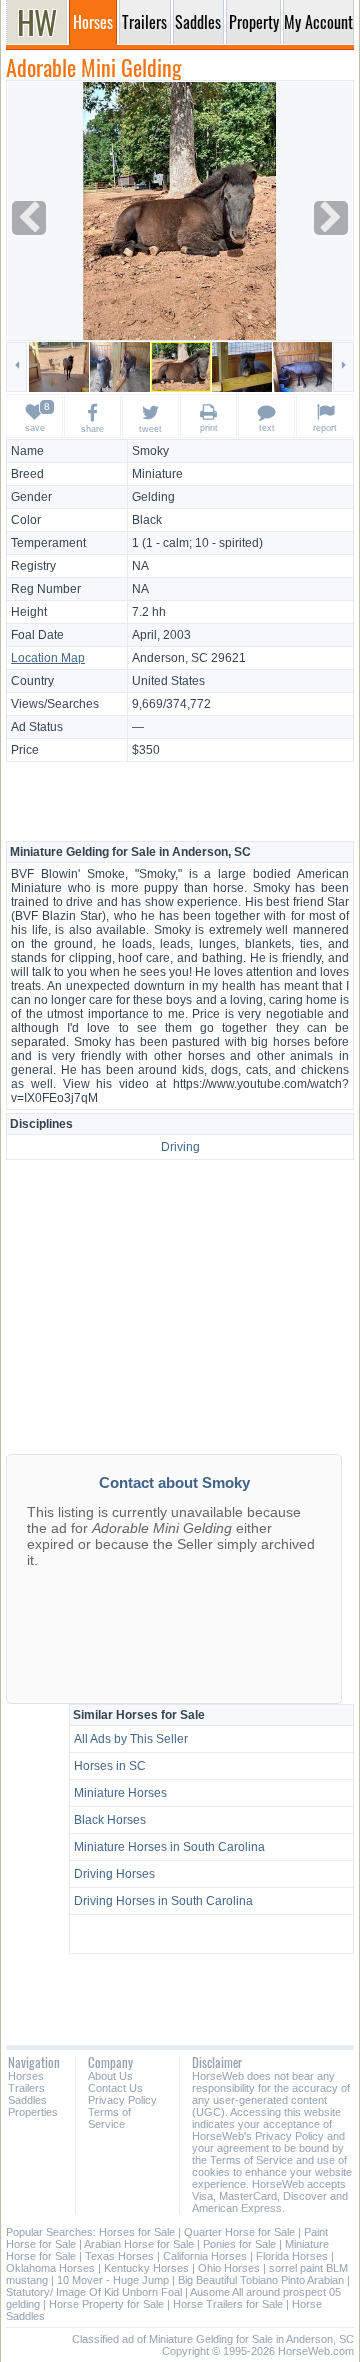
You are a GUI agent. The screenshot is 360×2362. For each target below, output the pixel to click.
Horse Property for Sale (106, 2304)
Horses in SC (110, 1766)
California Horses (205, 2256)
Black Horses (110, 1820)
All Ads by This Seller (131, 1739)
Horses (26, 2076)
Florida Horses (292, 2256)
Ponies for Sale (239, 2244)
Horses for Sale (137, 2232)
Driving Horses (114, 1874)
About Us (110, 2076)
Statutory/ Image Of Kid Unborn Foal (94, 2292)
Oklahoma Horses (50, 2268)
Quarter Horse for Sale (239, 2232)
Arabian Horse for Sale (139, 2244)
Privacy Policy (122, 2100)
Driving (180, 1147)
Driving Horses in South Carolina (163, 1901)
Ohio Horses (229, 2268)
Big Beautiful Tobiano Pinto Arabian (261, 2280)
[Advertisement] (180, 800)
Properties (33, 2112)
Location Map (48, 658)
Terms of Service (109, 2118)
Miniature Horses (120, 1793)
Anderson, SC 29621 (189, 658)
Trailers (26, 2088)
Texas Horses (119, 2256)
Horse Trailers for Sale (228, 2304)
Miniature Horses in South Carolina (169, 1847)
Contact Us (115, 2088)
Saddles (27, 2100)
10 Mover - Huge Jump (113, 2280)
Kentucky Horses (146, 2268)
